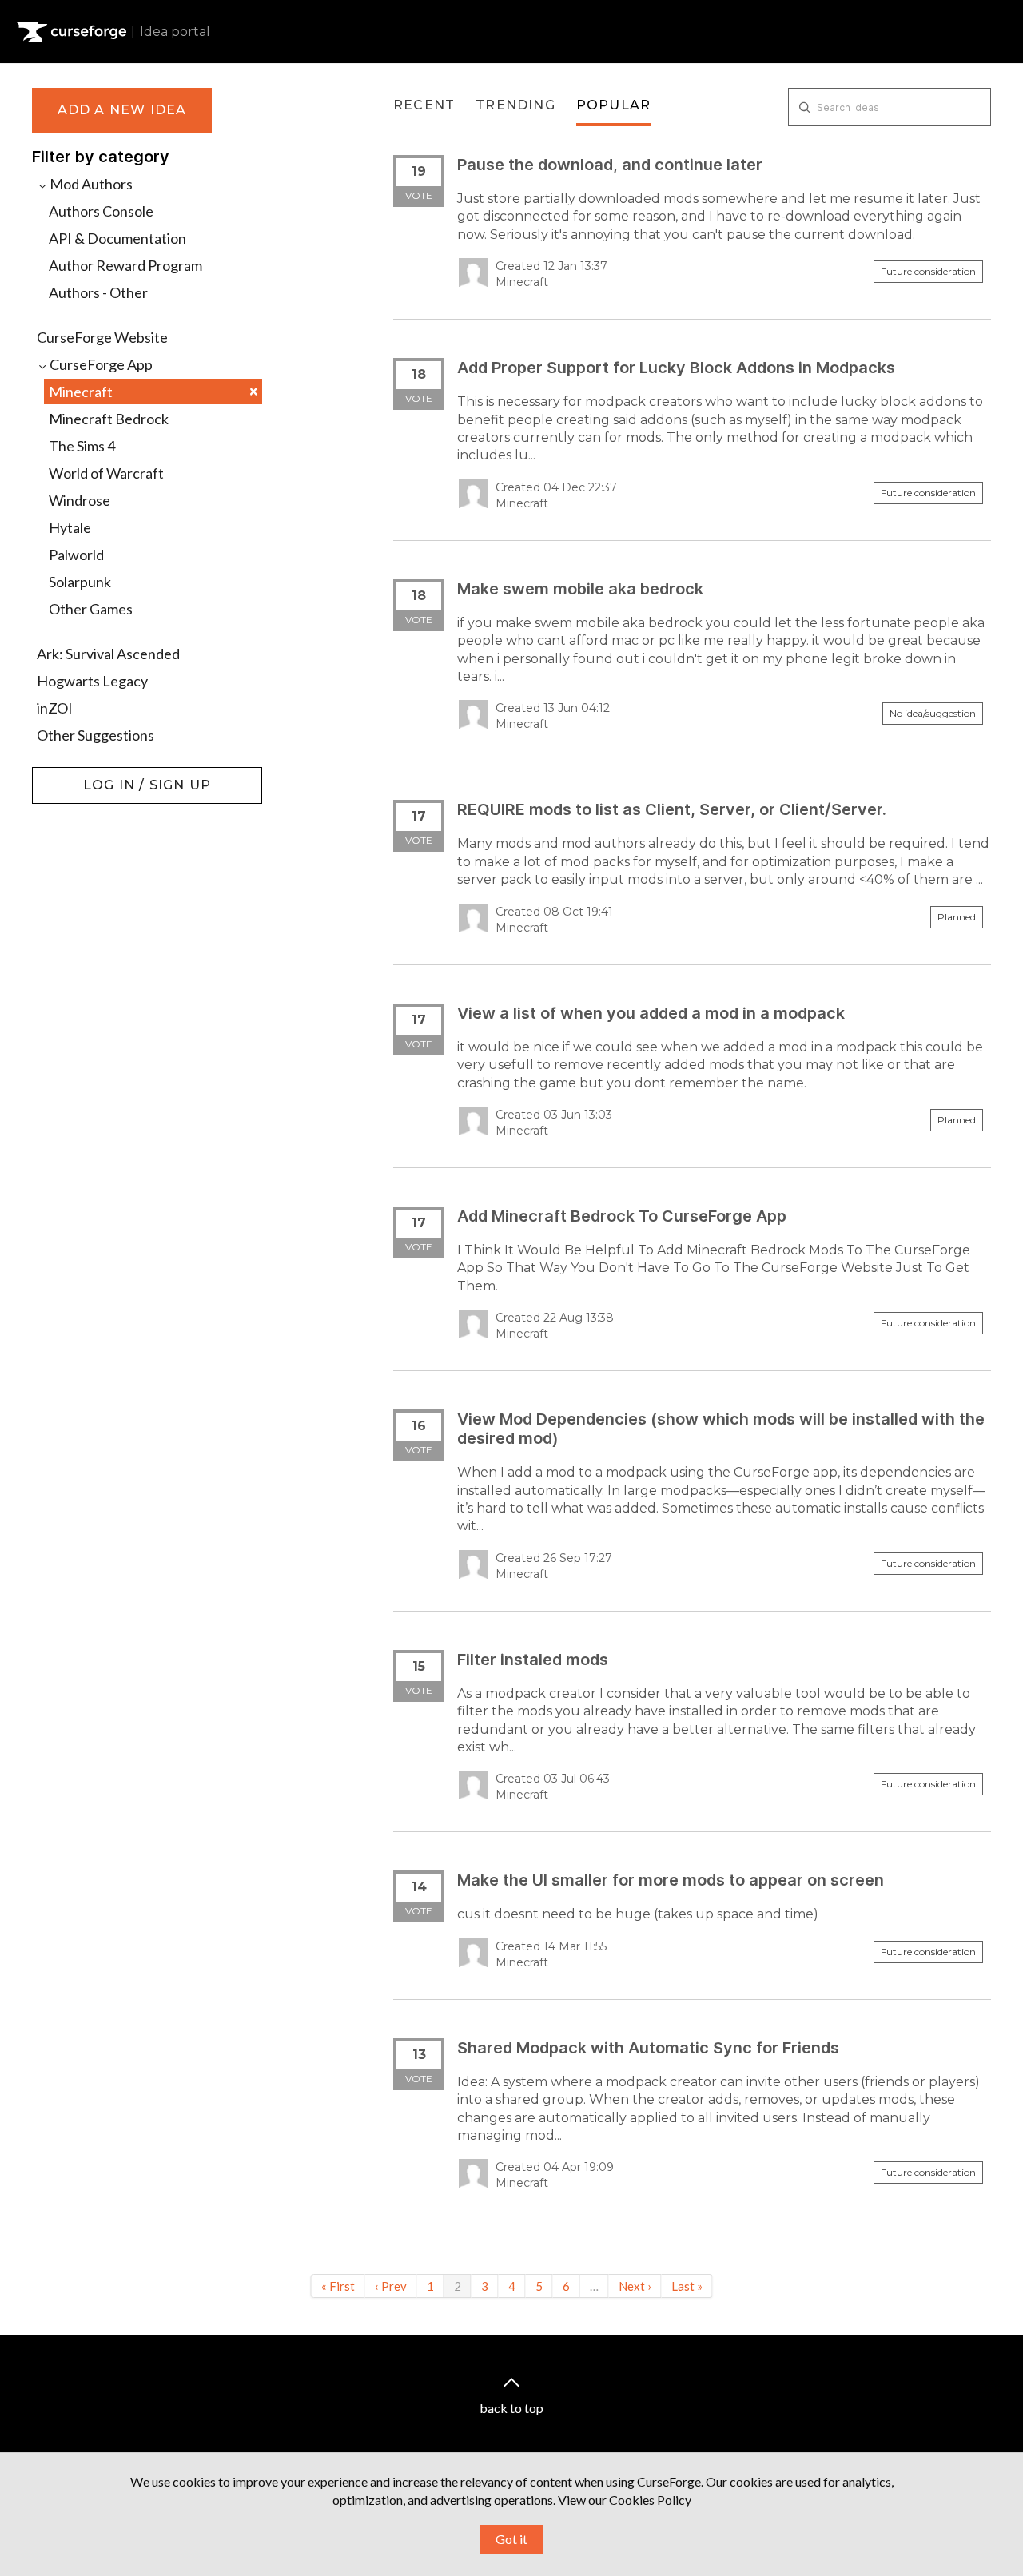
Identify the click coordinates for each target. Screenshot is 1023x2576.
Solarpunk (80, 582)
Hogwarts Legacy (92, 681)
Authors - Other (98, 292)
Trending (515, 105)
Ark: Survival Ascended (108, 654)
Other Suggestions (96, 735)
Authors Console (101, 211)
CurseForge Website (102, 337)
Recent (424, 105)
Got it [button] (511, 2539)
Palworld (76, 555)
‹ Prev (391, 2286)
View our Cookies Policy (625, 2500)
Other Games (91, 609)
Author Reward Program (125, 265)
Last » (687, 2286)
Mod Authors (90, 184)
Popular (613, 105)
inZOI (55, 708)
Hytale (70, 527)
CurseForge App (100, 364)
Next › (635, 2286)
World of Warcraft (106, 473)
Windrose (80, 500)
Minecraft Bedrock (109, 419)
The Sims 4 (82, 446)
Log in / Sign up (72, 775)
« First (338, 2286)
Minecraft (153, 391)
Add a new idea (122, 110)
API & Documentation (117, 238)
